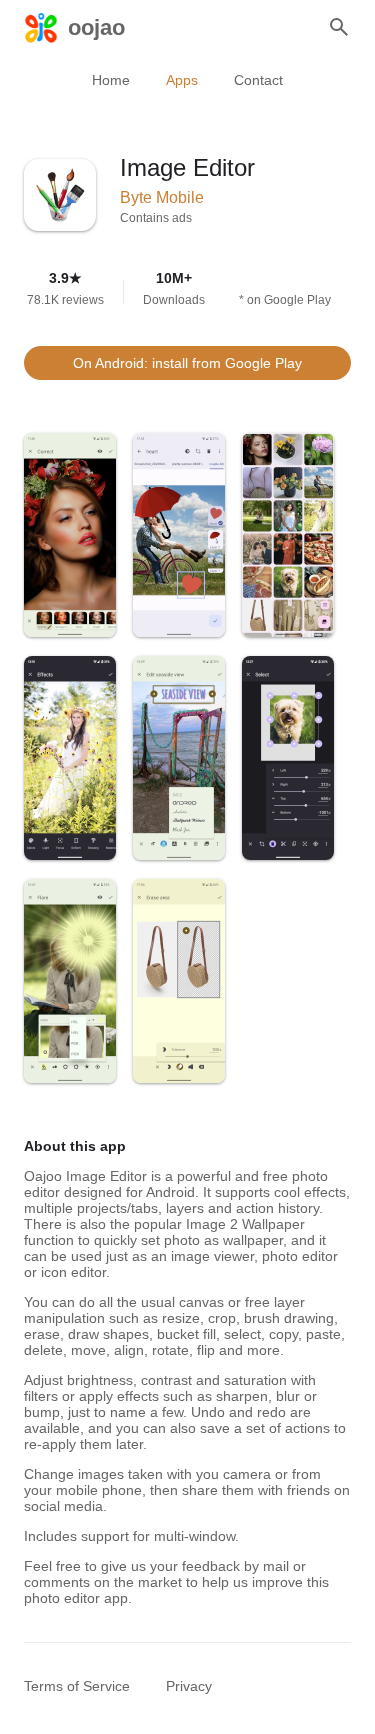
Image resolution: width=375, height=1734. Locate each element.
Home (111, 80)
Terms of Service (77, 1686)
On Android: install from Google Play (187, 363)
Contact (258, 80)
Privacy (189, 1686)
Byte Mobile (162, 197)
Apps (182, 80)
